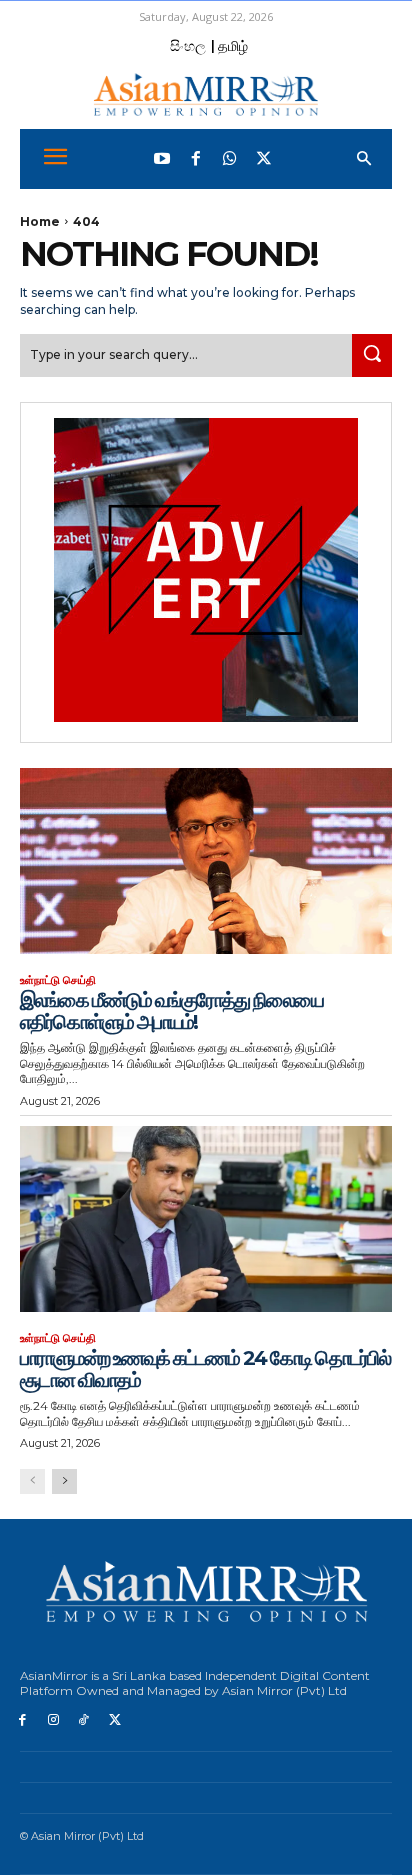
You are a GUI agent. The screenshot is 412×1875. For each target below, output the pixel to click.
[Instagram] (53, 1720)
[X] (114, 1720)
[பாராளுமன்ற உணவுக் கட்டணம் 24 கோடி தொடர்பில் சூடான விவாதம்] (206, 1219)
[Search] (372, 355)
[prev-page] (32, 1481)
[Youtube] (162, 159)
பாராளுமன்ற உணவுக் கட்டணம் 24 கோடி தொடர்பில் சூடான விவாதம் (205, 1369)
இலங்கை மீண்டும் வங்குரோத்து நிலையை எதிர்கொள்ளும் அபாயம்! (171, 1011)
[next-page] (64, 1481)
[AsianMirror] (206, 94)
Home (40, 221)
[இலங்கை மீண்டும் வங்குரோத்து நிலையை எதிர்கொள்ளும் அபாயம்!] (206, 861)
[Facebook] (196, 159)
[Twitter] (264, 159)
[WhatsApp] (230, 159)
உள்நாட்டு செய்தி (58, 980)
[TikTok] (84, 1720)
